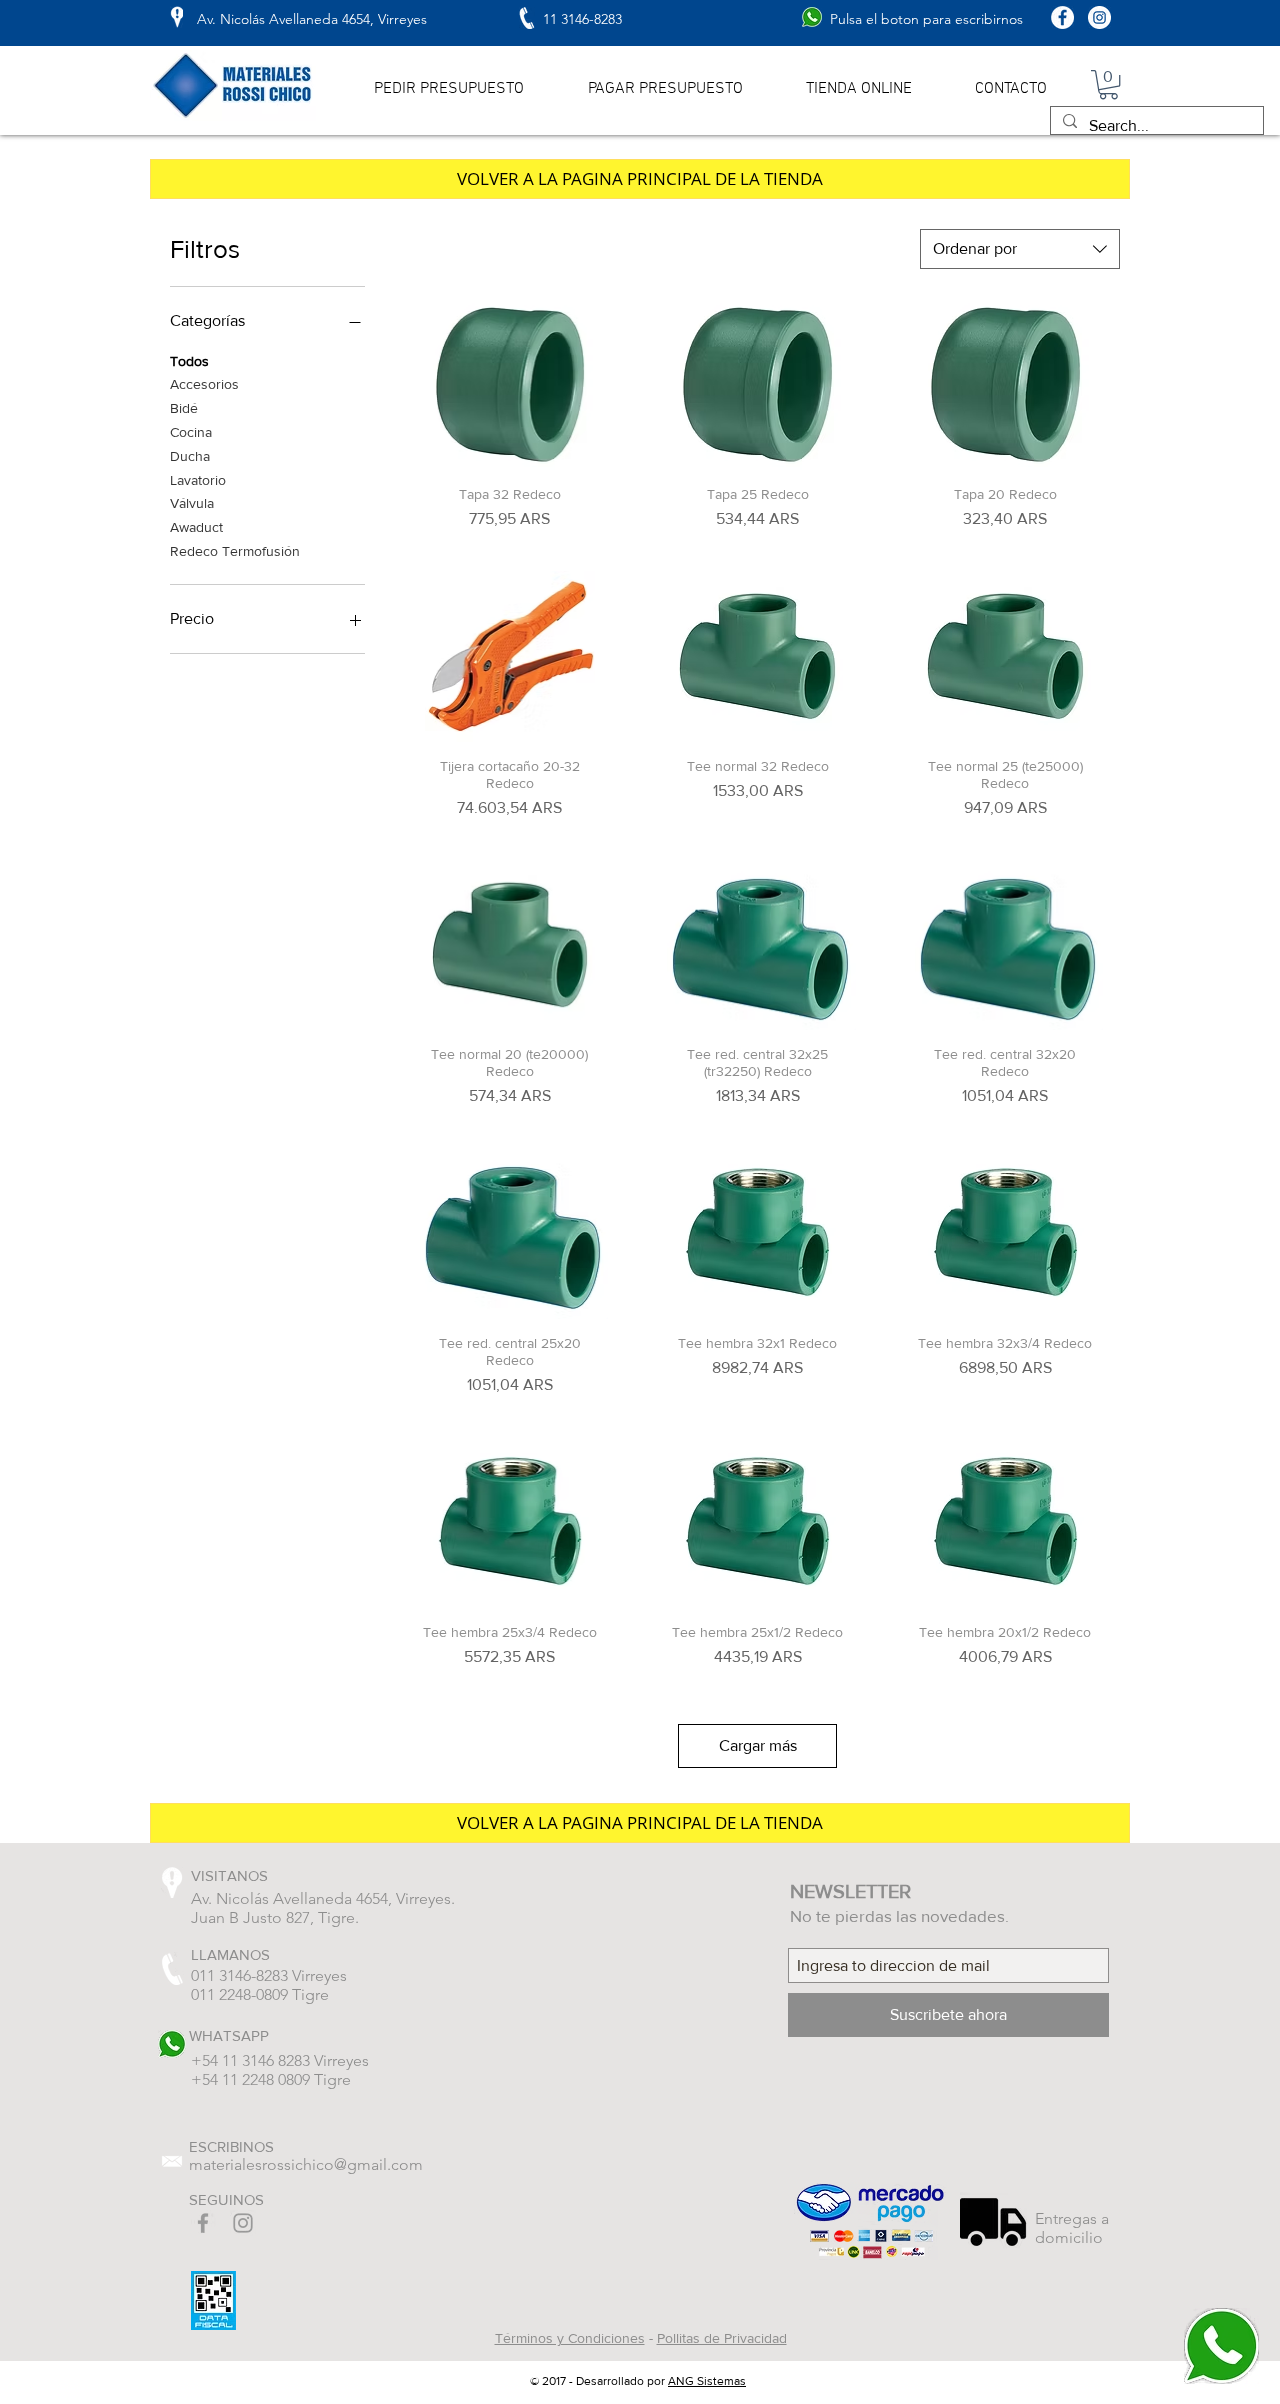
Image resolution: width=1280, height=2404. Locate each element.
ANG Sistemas (707, 2381)
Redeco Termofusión (235, 551)
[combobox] (1020, 249)
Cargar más (758, 1745)
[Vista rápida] (510, 384)
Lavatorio (198, 480)
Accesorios (204, 384)
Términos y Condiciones (570, 2338)
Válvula (192, 503)
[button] (1108, 84)
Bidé (184, 408)
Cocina (191, 432)
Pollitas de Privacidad (722, 2338)
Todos (189, 361)
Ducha (190, 456)
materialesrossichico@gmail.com (306, 2164)
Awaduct (196, 527)
